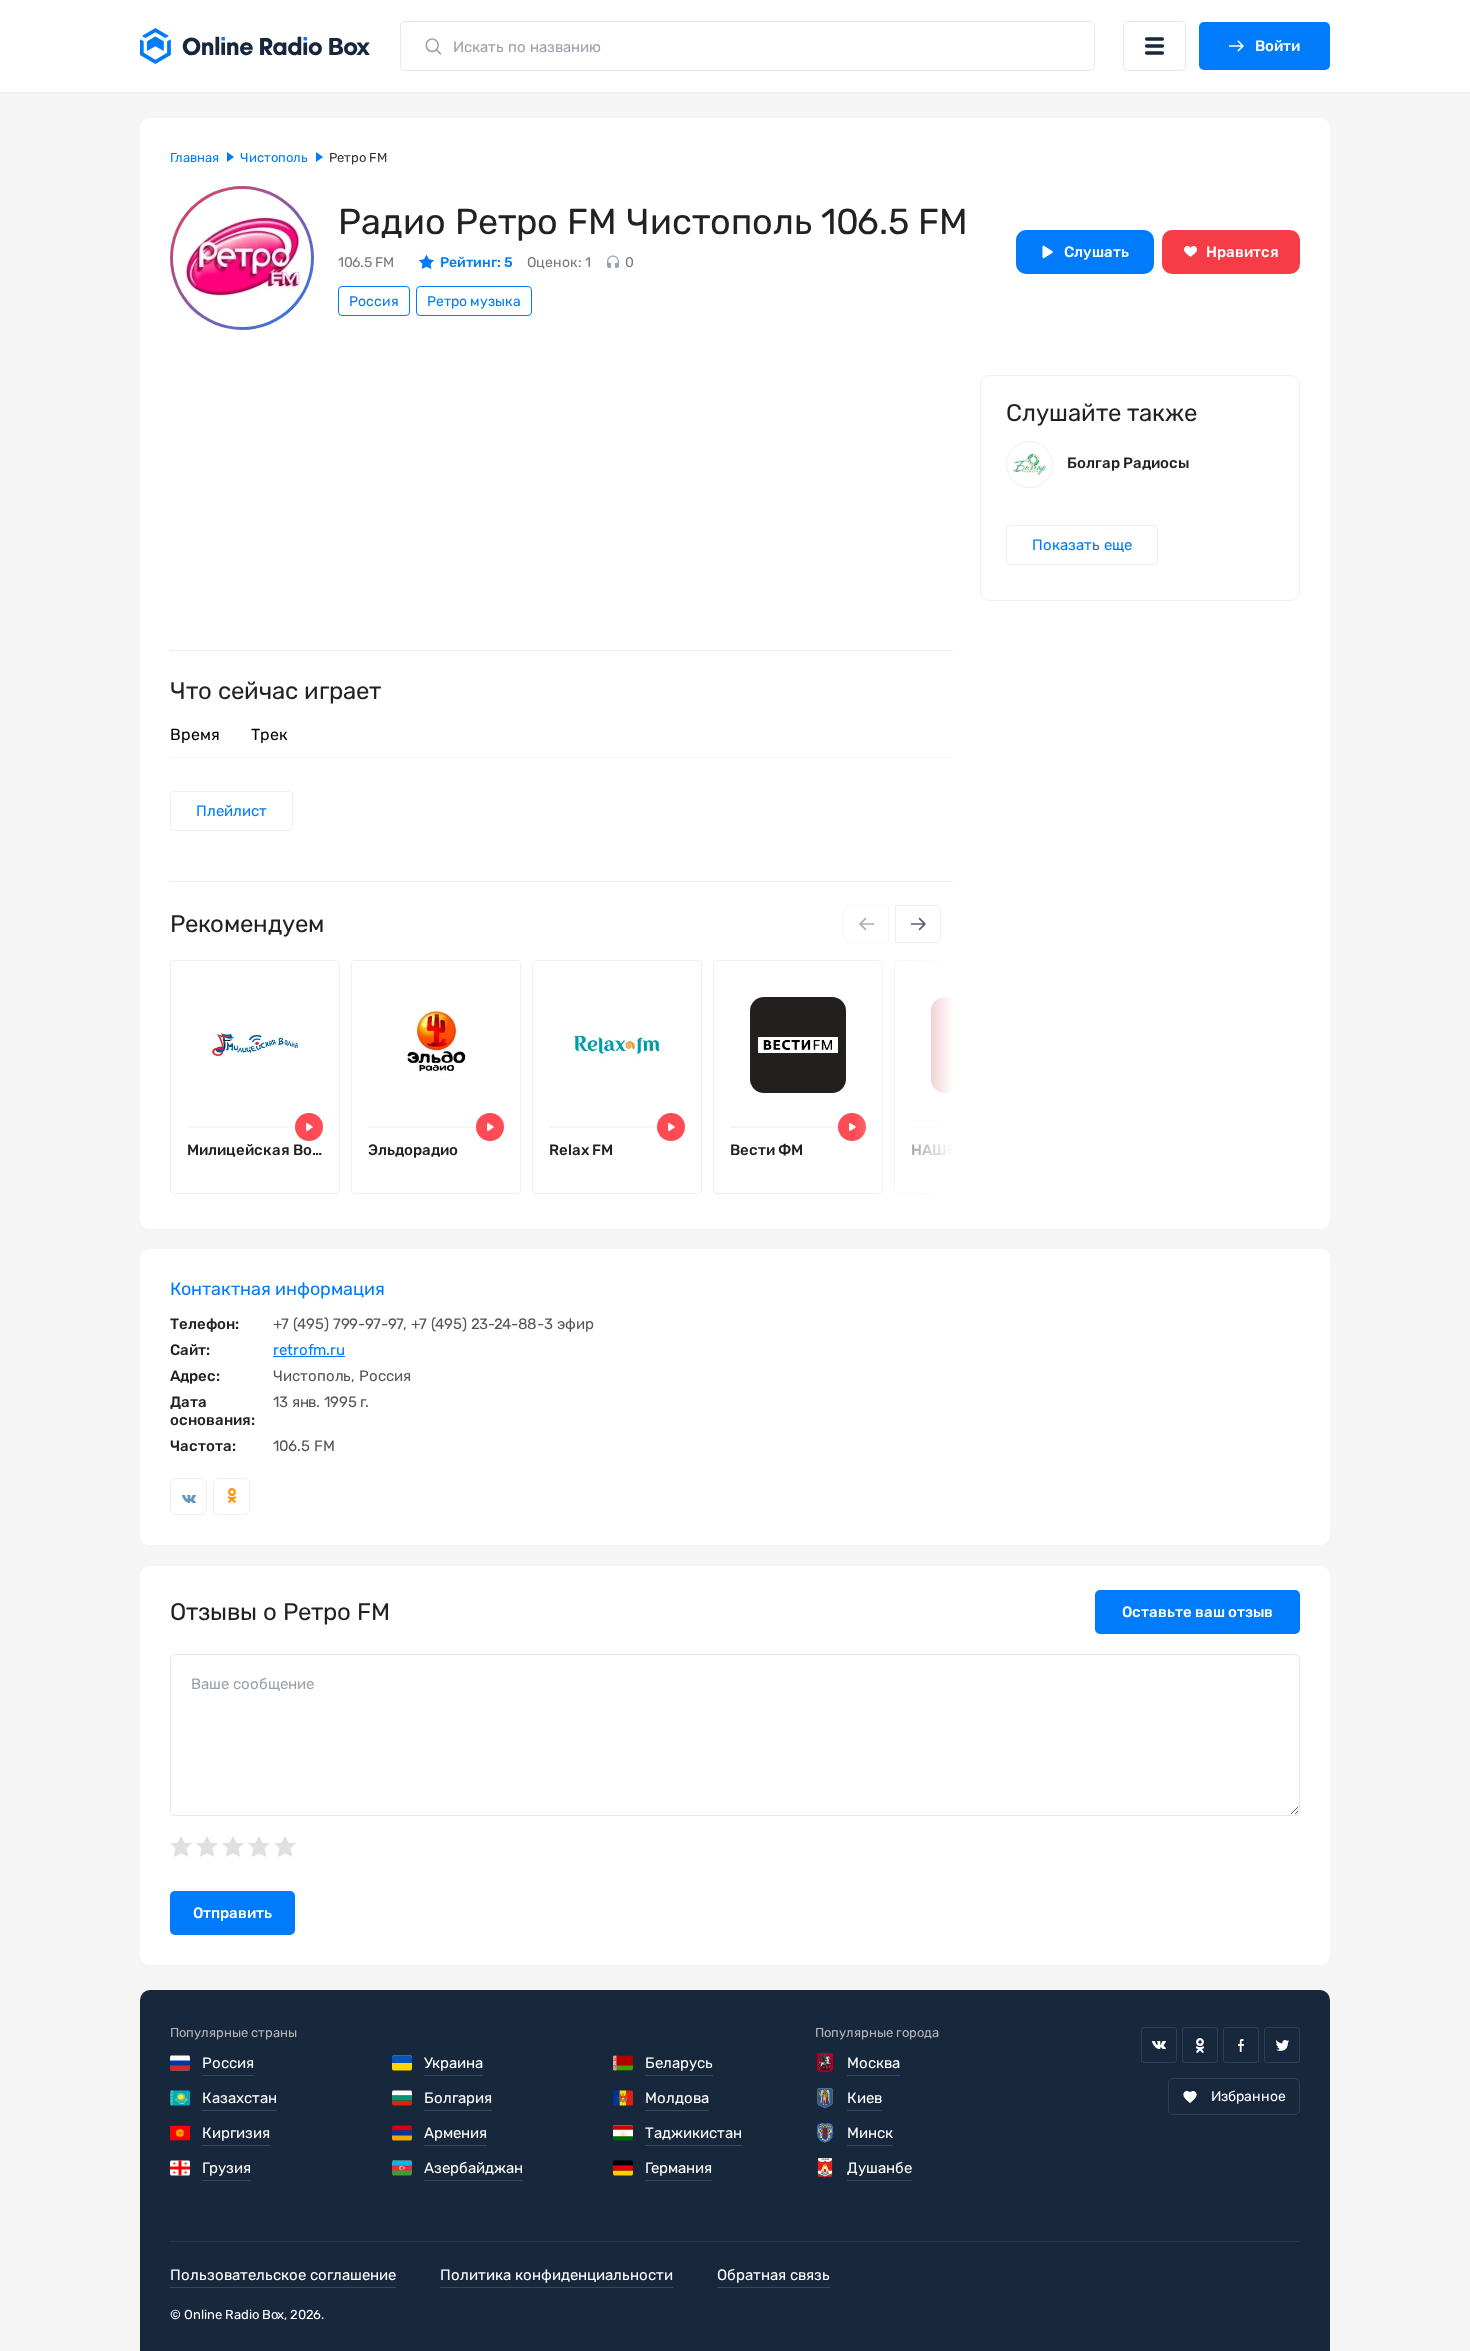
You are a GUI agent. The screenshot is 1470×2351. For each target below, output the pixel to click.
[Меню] (1154, 46)
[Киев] (825, 2098)
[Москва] (825, 2063)
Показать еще (1082, 545)
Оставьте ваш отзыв (1197, 1612)
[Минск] (825, 2133)
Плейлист (231, 811)
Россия (374, 301)
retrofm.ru (309, 1350)
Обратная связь (773, 2275)
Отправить (232, 1913)
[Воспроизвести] (309, 1127)
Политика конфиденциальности (556, 2275)
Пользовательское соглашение (283, 2275)
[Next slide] (918, 924)
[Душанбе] (825, 2168)
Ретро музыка (474, 301)
